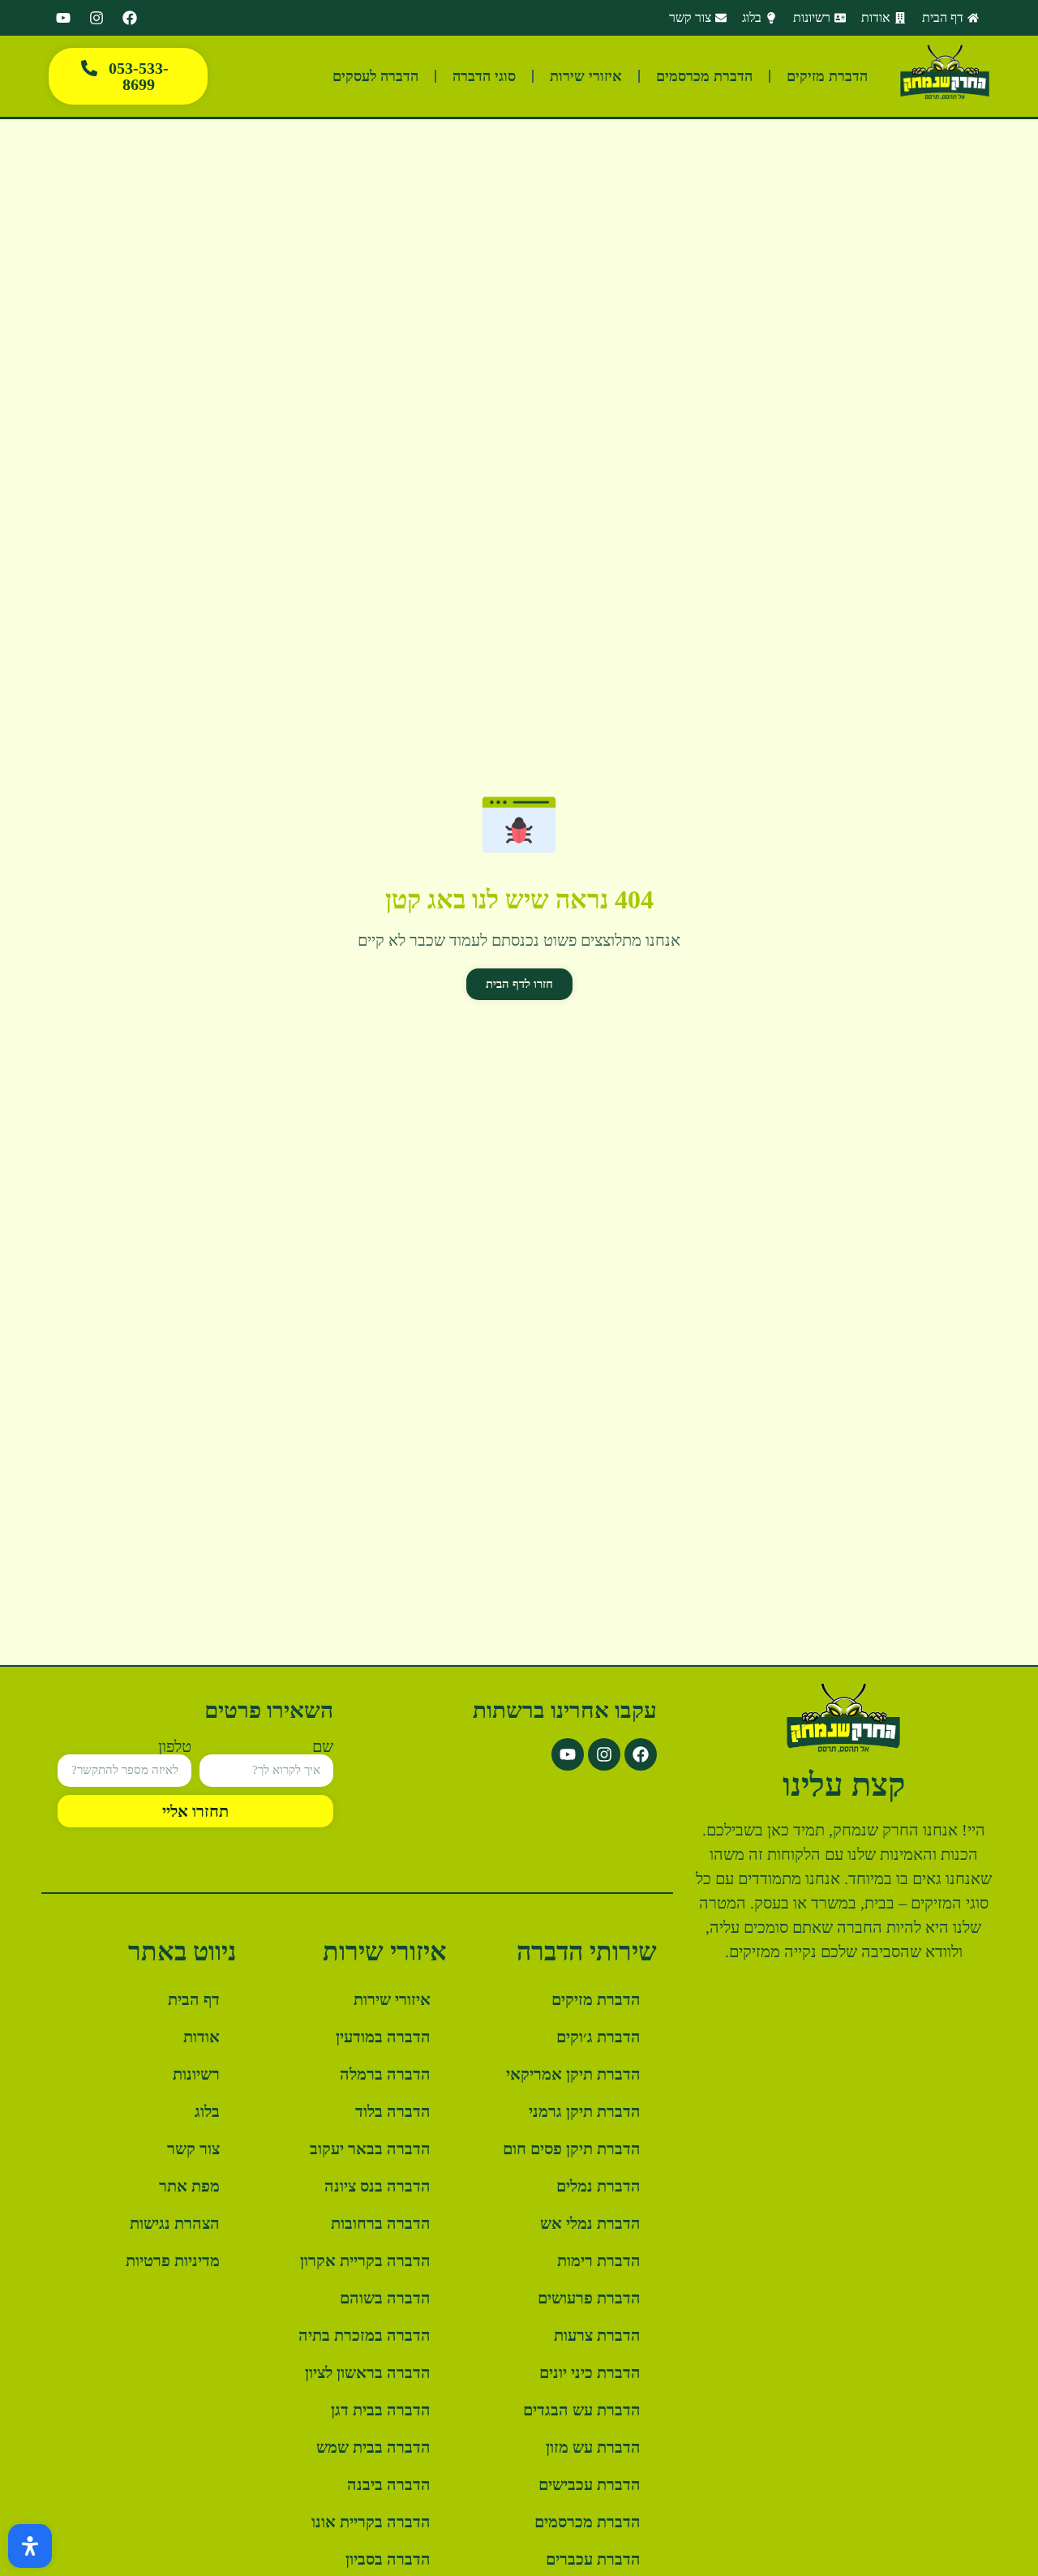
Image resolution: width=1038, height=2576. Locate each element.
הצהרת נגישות (175, 2223)
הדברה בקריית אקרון (365, 2260)
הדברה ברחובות (381, 2223)
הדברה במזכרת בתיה (365, 2335)
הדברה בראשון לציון (368, 2372)
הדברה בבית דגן (381, 2410)
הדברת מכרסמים (704, 76)
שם (323, 1746)
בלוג (207, 2111)
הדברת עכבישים (590, 2484)
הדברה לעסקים (375, 76)
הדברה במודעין (383, 2037)
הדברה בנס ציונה (377, 2186)
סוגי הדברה (484, 76)
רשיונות (196, 2074)
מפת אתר (189, 2186)
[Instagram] (97, 18)
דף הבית (194, 1999)
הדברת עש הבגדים (582, 2410)
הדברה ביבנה (389, 2484)
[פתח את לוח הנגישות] (30, 2546)
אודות (202, 2037)
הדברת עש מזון (593, 2447)
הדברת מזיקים (827, 76)
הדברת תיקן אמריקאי (573, 2074)
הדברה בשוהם (385, 2298)
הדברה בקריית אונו (371, 2522)
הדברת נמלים (598, 2186)
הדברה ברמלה (385, 2074)
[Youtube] (63, 18)
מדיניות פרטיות (173, 2260)
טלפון (175, 1746)
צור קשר (193, 2149)
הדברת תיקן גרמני (585, 2111)
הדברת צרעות (597, 2335)
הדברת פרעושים (589, 2298)
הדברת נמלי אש (590, 2223)
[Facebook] (130, 18)
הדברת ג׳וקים (598, 2037)
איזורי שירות (586, 76)
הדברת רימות (599, 2260)
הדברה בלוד (393, 2111)
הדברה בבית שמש (373, 2447)
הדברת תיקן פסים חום (572, 2149)
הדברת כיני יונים (590, 2372)
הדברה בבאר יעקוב (370, 2149)
